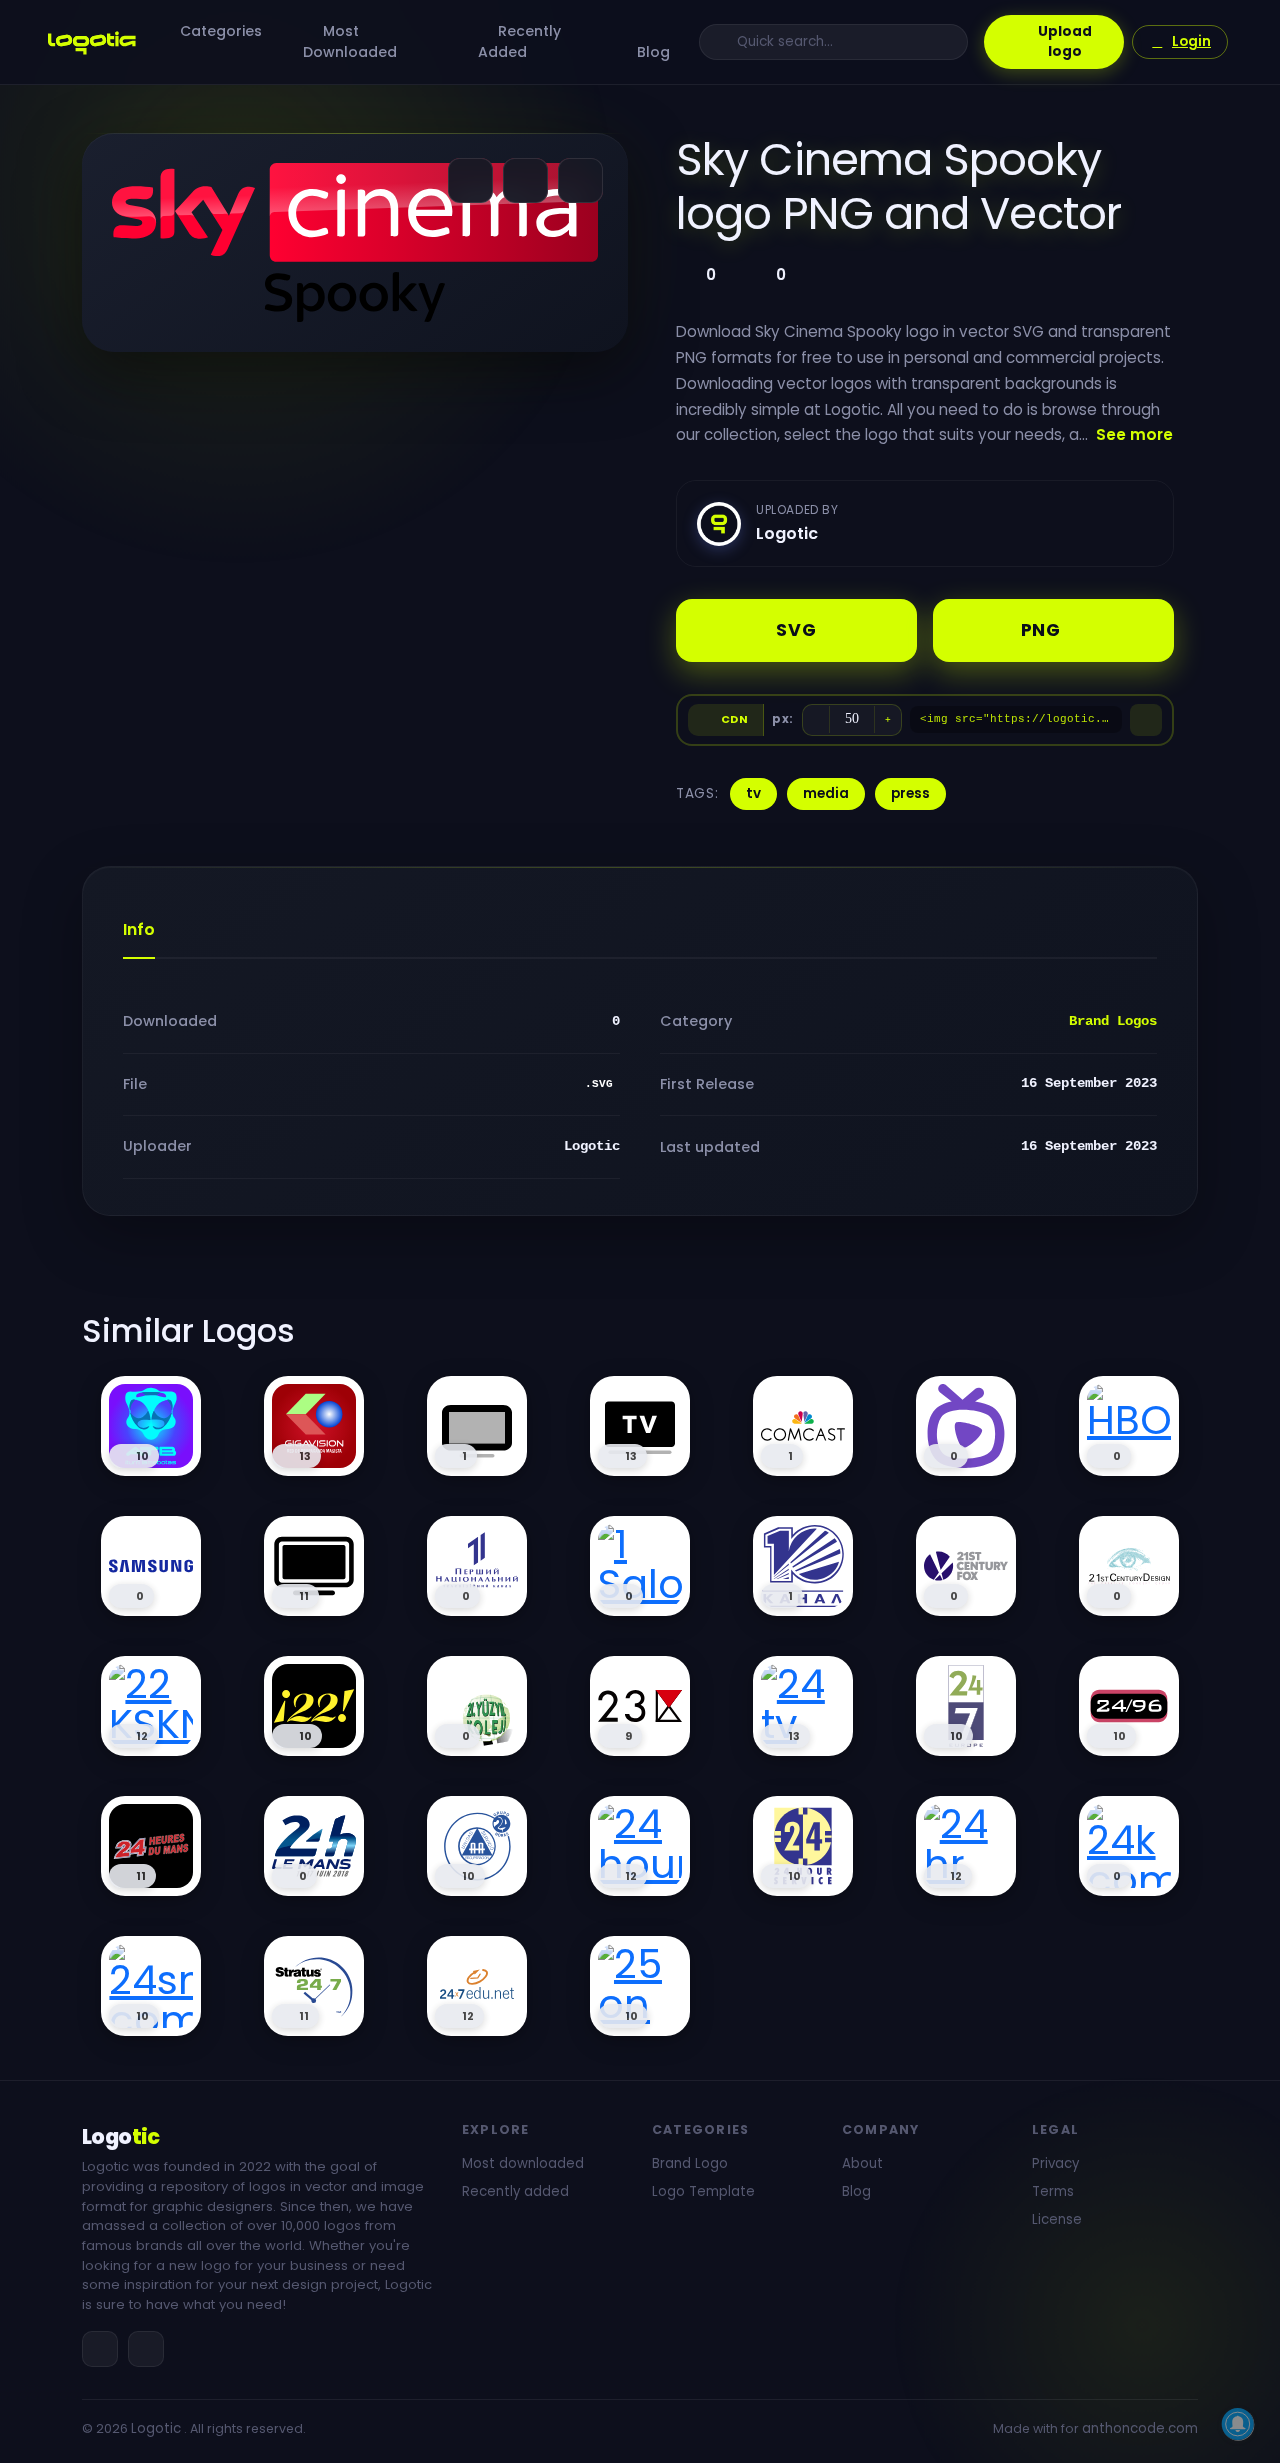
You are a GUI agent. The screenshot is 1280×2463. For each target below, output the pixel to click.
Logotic (156, 2428)
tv (753, 793)
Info (139, 929)
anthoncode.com (1140, 2428)
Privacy (1055, 2163)
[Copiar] (1146, 720)
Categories (221, 31)
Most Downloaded (350, 41)
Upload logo (1065, 41)
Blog (653, 52)
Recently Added (519, 41)
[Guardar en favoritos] (580, 180)
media (826, 793)
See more (1134, 434)
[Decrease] (816, 720)
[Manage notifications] (1238, 2424)
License (1057, 2219)
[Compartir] (470, 180)
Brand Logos (1113, 1021)
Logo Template (703, 2191)
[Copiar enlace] (525, 180)
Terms (1053, 2191)
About (862, 2163)
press (910, 793)
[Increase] (888, 720)
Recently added (515, 2191)
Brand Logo (690, 2163)
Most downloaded (523, 2163)
